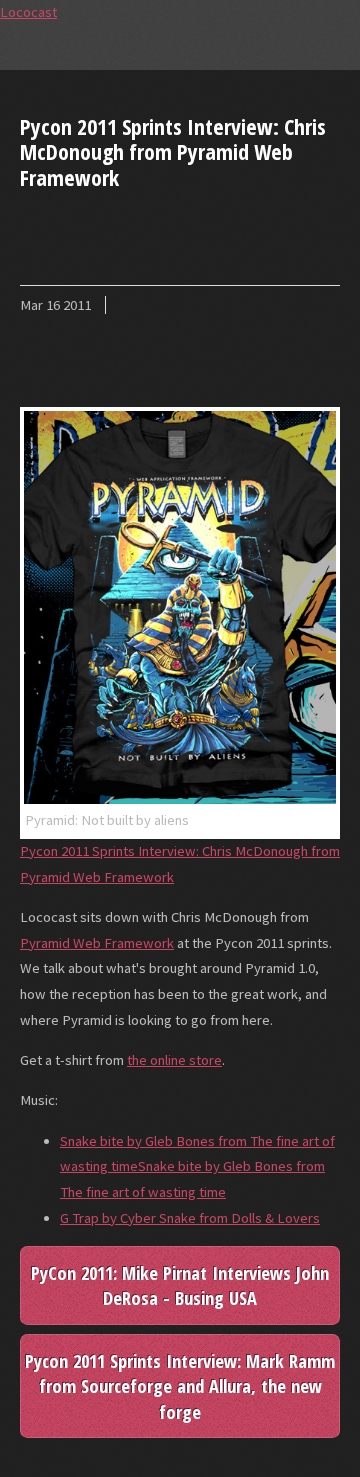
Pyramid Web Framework (97, 943)
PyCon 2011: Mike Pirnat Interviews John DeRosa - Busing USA (180, 1285)
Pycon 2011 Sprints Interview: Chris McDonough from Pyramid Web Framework (173, 151)
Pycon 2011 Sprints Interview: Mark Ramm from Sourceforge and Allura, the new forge (180, 1386)
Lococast (28, 12)
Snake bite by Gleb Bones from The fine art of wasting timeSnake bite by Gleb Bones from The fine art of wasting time (197, 1166)
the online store (174, 1060)
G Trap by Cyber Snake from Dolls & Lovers (190, 1218)
